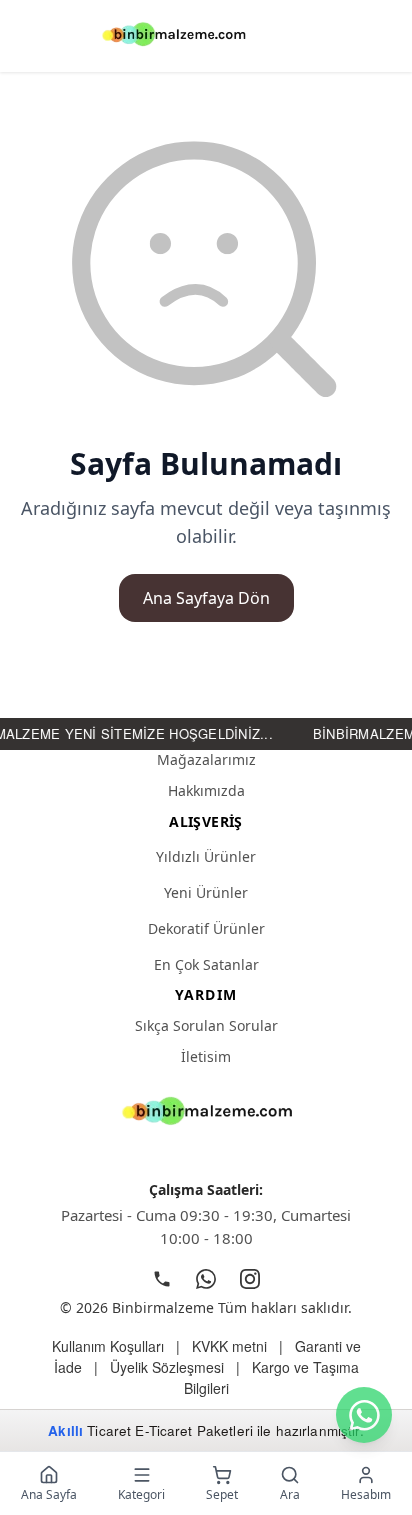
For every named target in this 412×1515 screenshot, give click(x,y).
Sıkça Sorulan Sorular (206, 1025)
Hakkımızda (206, 790)
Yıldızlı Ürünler (206, 856)
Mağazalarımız (206, 759)
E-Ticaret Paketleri (194, 1430)
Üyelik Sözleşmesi (167, 1367)
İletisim (206, 1056)
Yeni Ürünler (206, 892)
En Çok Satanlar (206, 964)
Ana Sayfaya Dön (206, 598)
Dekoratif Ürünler (206, 928)
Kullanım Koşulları (108, 1346)
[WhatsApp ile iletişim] (364, 1415)
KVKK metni (229, 1346)
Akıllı (65, 1430)
